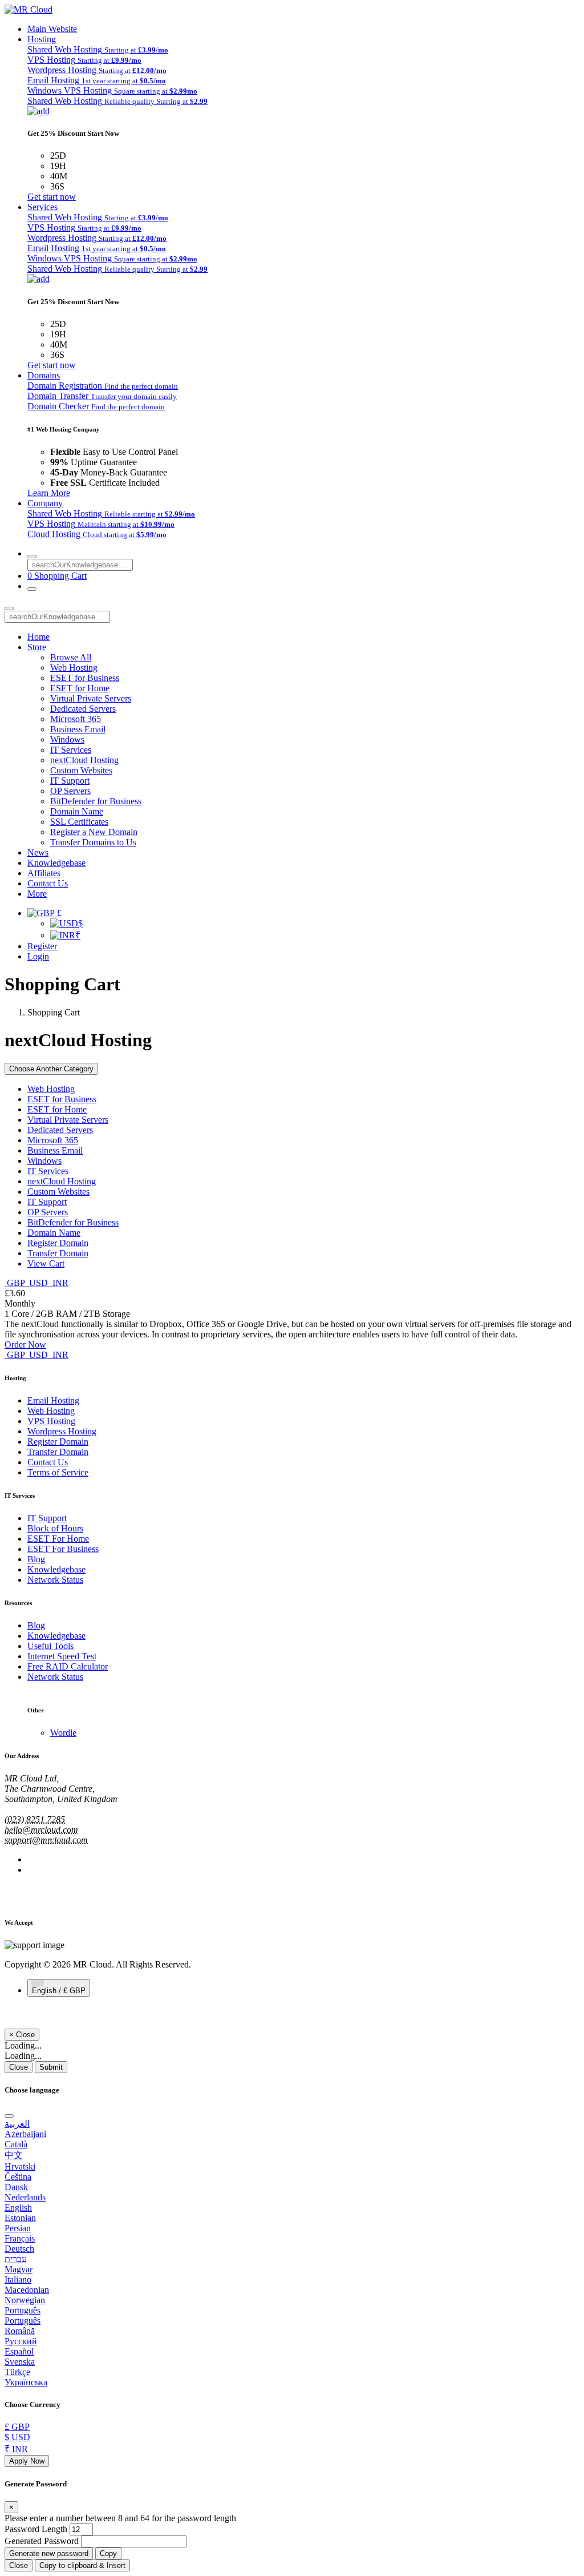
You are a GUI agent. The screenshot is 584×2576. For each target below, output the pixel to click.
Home (38, 637)
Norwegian (25, 2300)
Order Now (25, 1345)
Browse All (71, 657)
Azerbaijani (25, 2134)
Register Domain (58, 1243)
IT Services (71, 750)
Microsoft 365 (76, 719)
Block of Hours (55, 1528)
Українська (26, 2382)
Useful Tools (50, 1646)
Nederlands (25, 2197)
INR (59, 1283)
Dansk (16, 2187)
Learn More (49, 493)
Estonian (20, 2218)
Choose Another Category (51, 1069)
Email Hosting (53, 1400)
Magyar (19, 2269)
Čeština (18, 2177)
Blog (36, 1559)
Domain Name (77, 811)
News (38, 852)
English (18, 2208)
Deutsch (19, 2249)
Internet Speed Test (62, 1656)
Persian (18, 2228)
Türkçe (17, 2372)
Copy (108, 2553)
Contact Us (48, 883)
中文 (14, 2155)
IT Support (70, 781)
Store (37, 647)
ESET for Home (80, 688)
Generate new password (49, 2553)
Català (16, 2144)
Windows (67, 739)
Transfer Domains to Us (93, 842)
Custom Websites (81, 770)
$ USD (17, 2437)
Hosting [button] (42, 39)
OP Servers (70, 791)
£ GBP (17, 2427)
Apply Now (27, 2461)
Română (20, 2331)
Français (20, 2238)
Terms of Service (58, 1472)
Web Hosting (74, 668)
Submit (51, 2067)
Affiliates (44, 873)
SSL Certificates (79, 822)
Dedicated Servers (83, 709)
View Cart (46, 1263)
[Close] (9, 2116)
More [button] (37, 894)
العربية (17, 2124)
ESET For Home (58, 1539)
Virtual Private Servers (91, 698)
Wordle (63, 1733)
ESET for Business (85, 678)
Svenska (20, 2362)
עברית (16, 2259)
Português (23, 2310)
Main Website (52, 29)
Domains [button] (44, 375)
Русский (21, 2341)
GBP (16, 1283)
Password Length (36, 2529)
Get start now (52, 197)
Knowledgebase (56, 863)
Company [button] (45, 503)
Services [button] (42, 207)
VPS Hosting (51, 1421)
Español (19, 2351)
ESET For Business (63, 1549)
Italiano (18, 2279)
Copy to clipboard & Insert (82, 2565)
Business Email (78, 729)
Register (42, 946)
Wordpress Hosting (62, 1431)
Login (38, 956)
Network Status (55, 1580)
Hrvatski (20, 2166)
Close (19, 2067)
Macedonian (27, 2290)
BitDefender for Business (96, 801)
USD (38, 1283)
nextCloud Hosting (84, 760)
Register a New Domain (94, 832)
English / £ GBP (59, 1991)
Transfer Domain (58, 1253)
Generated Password (42, 2541)
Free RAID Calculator (68, 1666)
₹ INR (16, 2449)
